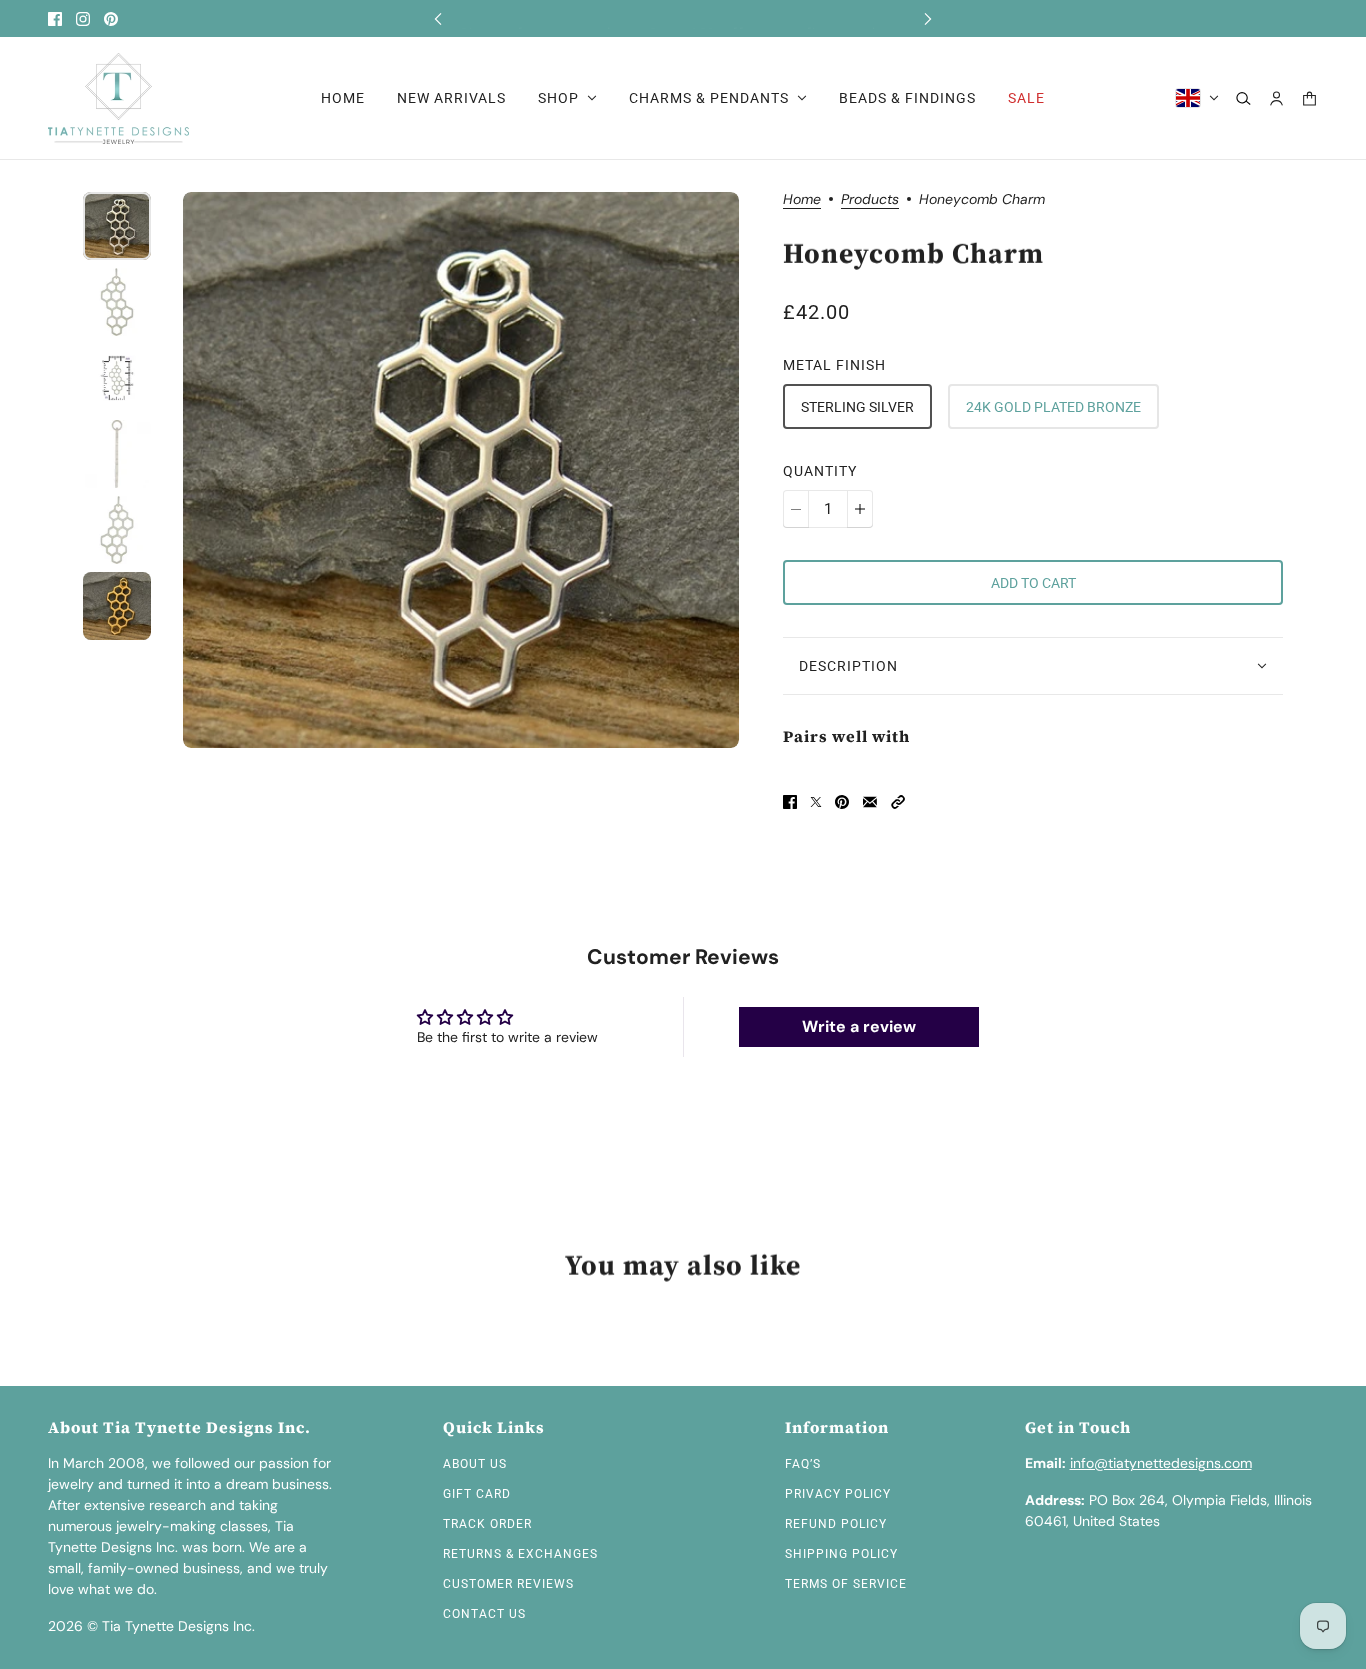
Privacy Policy (838, 1494)
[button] (898, 802)
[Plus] (860, 509)
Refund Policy (836, 1524)
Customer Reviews (508, 1584)
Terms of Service (846, 1584)
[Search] (1243, 98)
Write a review (859, 1026)
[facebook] (55, 19)
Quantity (820, 471)
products (870, 200)
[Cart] (1309, 98)
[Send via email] (870, 802)
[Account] (1276, 98)
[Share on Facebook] (790, 802)
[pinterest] (111, 19)
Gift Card (477, 1494)
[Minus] (796, 509)
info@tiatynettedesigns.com (1161, 1463)
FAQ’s (803, 1464)
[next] (928, 18)
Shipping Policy (841, 1554)
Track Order (487, 1524)
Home (802, 200)
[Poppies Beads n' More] (118, 98)
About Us (475, 1464)
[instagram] (83, 19)
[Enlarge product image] (461, 470)
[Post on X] (816, 802)
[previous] (438, 18)
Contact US (484, 1614)
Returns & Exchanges (520, 1554)
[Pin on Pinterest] (842, 802)
